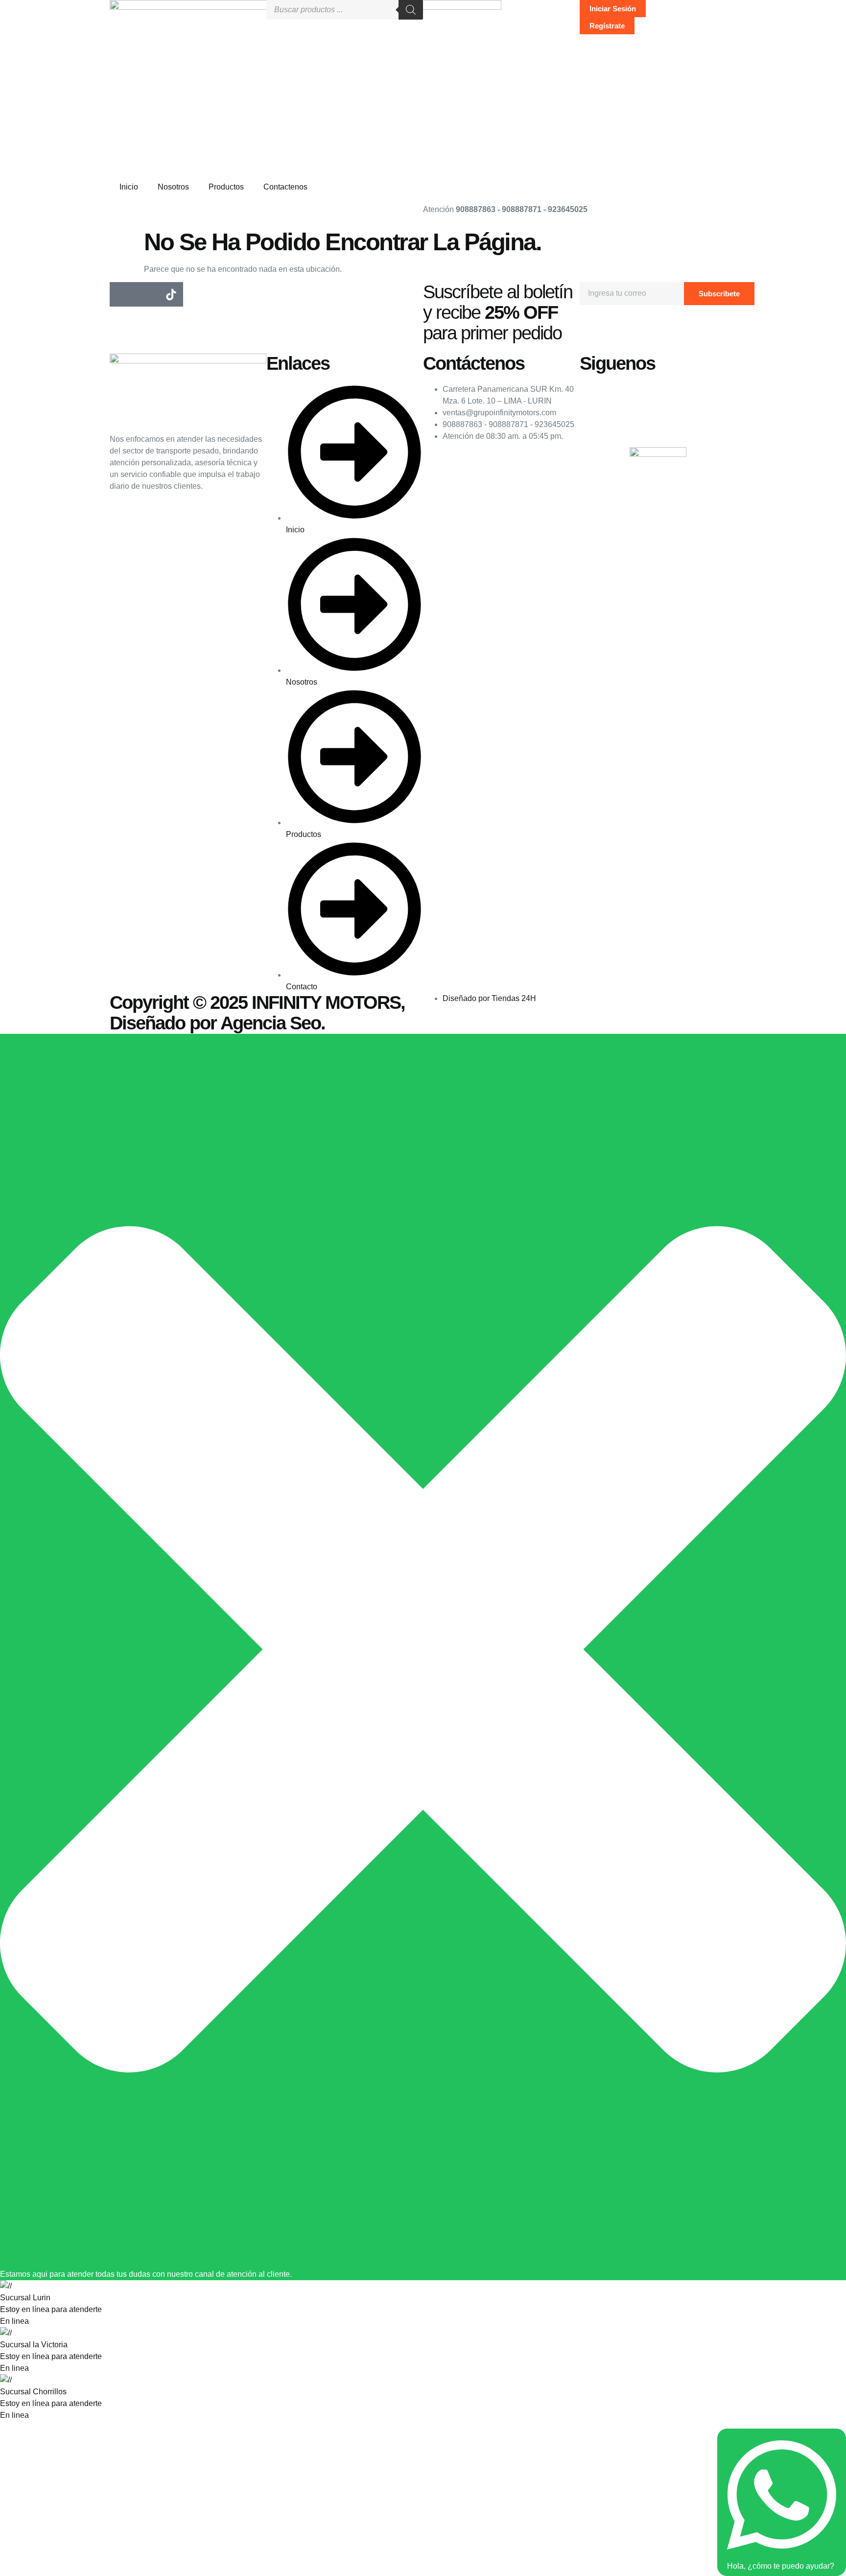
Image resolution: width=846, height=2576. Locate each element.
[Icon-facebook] (122, 294)
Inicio (129, 187)
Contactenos (285, 187)
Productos (226, 187)
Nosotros (173, 187)
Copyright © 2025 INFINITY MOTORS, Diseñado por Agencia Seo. (257, 1013)
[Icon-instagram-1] (146, 294)
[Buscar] (411, 10)
